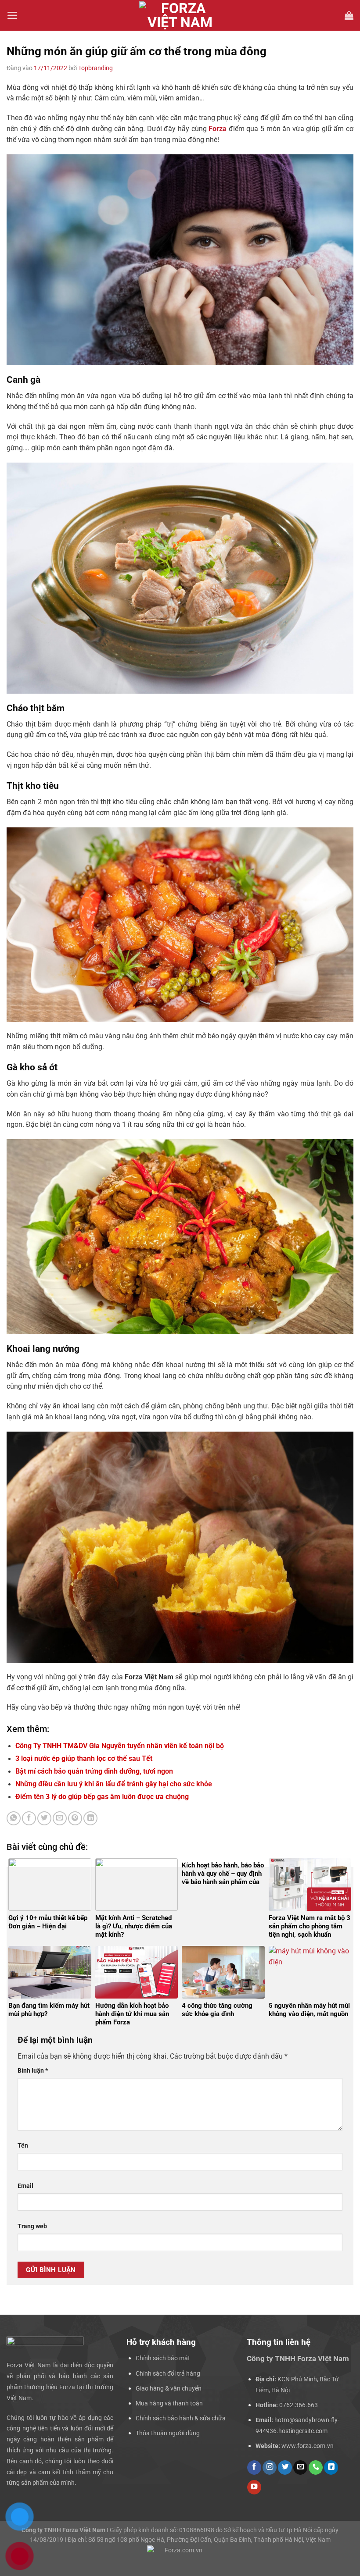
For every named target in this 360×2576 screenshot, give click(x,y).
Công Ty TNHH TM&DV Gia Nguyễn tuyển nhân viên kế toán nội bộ (120, 1746)
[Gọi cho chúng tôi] (316, 2467)
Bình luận (33, 2070)
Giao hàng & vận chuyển (169, 2388)
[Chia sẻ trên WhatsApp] (14, 1818)
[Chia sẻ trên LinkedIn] (90, 1818)
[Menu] (13, 15)
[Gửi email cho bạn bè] (60, 1818)
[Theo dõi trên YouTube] (254, 2487)
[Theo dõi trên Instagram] (270, 2467)
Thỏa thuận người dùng (168, 2433)
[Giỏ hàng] (349, 15)
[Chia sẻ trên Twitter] (44, 1818)
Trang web (32, 2226)
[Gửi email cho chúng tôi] (300, 2467)
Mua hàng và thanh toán (169, 2403)
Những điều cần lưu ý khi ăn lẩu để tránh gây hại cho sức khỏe (115, 1784)
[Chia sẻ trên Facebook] (29, 1818)
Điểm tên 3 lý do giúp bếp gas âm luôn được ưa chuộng (103, 1797)
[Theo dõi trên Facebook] (254, 2467)
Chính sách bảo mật (163, 2358)
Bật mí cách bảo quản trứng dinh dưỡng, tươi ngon (94, 1771)
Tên (23, 2145)
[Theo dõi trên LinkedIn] (331, 2467)
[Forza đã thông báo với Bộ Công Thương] (180, 2550)
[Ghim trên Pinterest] (75, 1818)
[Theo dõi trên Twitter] (285, 2467)
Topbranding (95, 68)
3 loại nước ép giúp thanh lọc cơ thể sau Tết (84, 1758)
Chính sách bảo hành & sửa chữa (181, 2418)
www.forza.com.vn (308, 2446)
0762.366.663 (299, 2405)
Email (25, 2186)
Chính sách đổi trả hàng (168, 2373)
